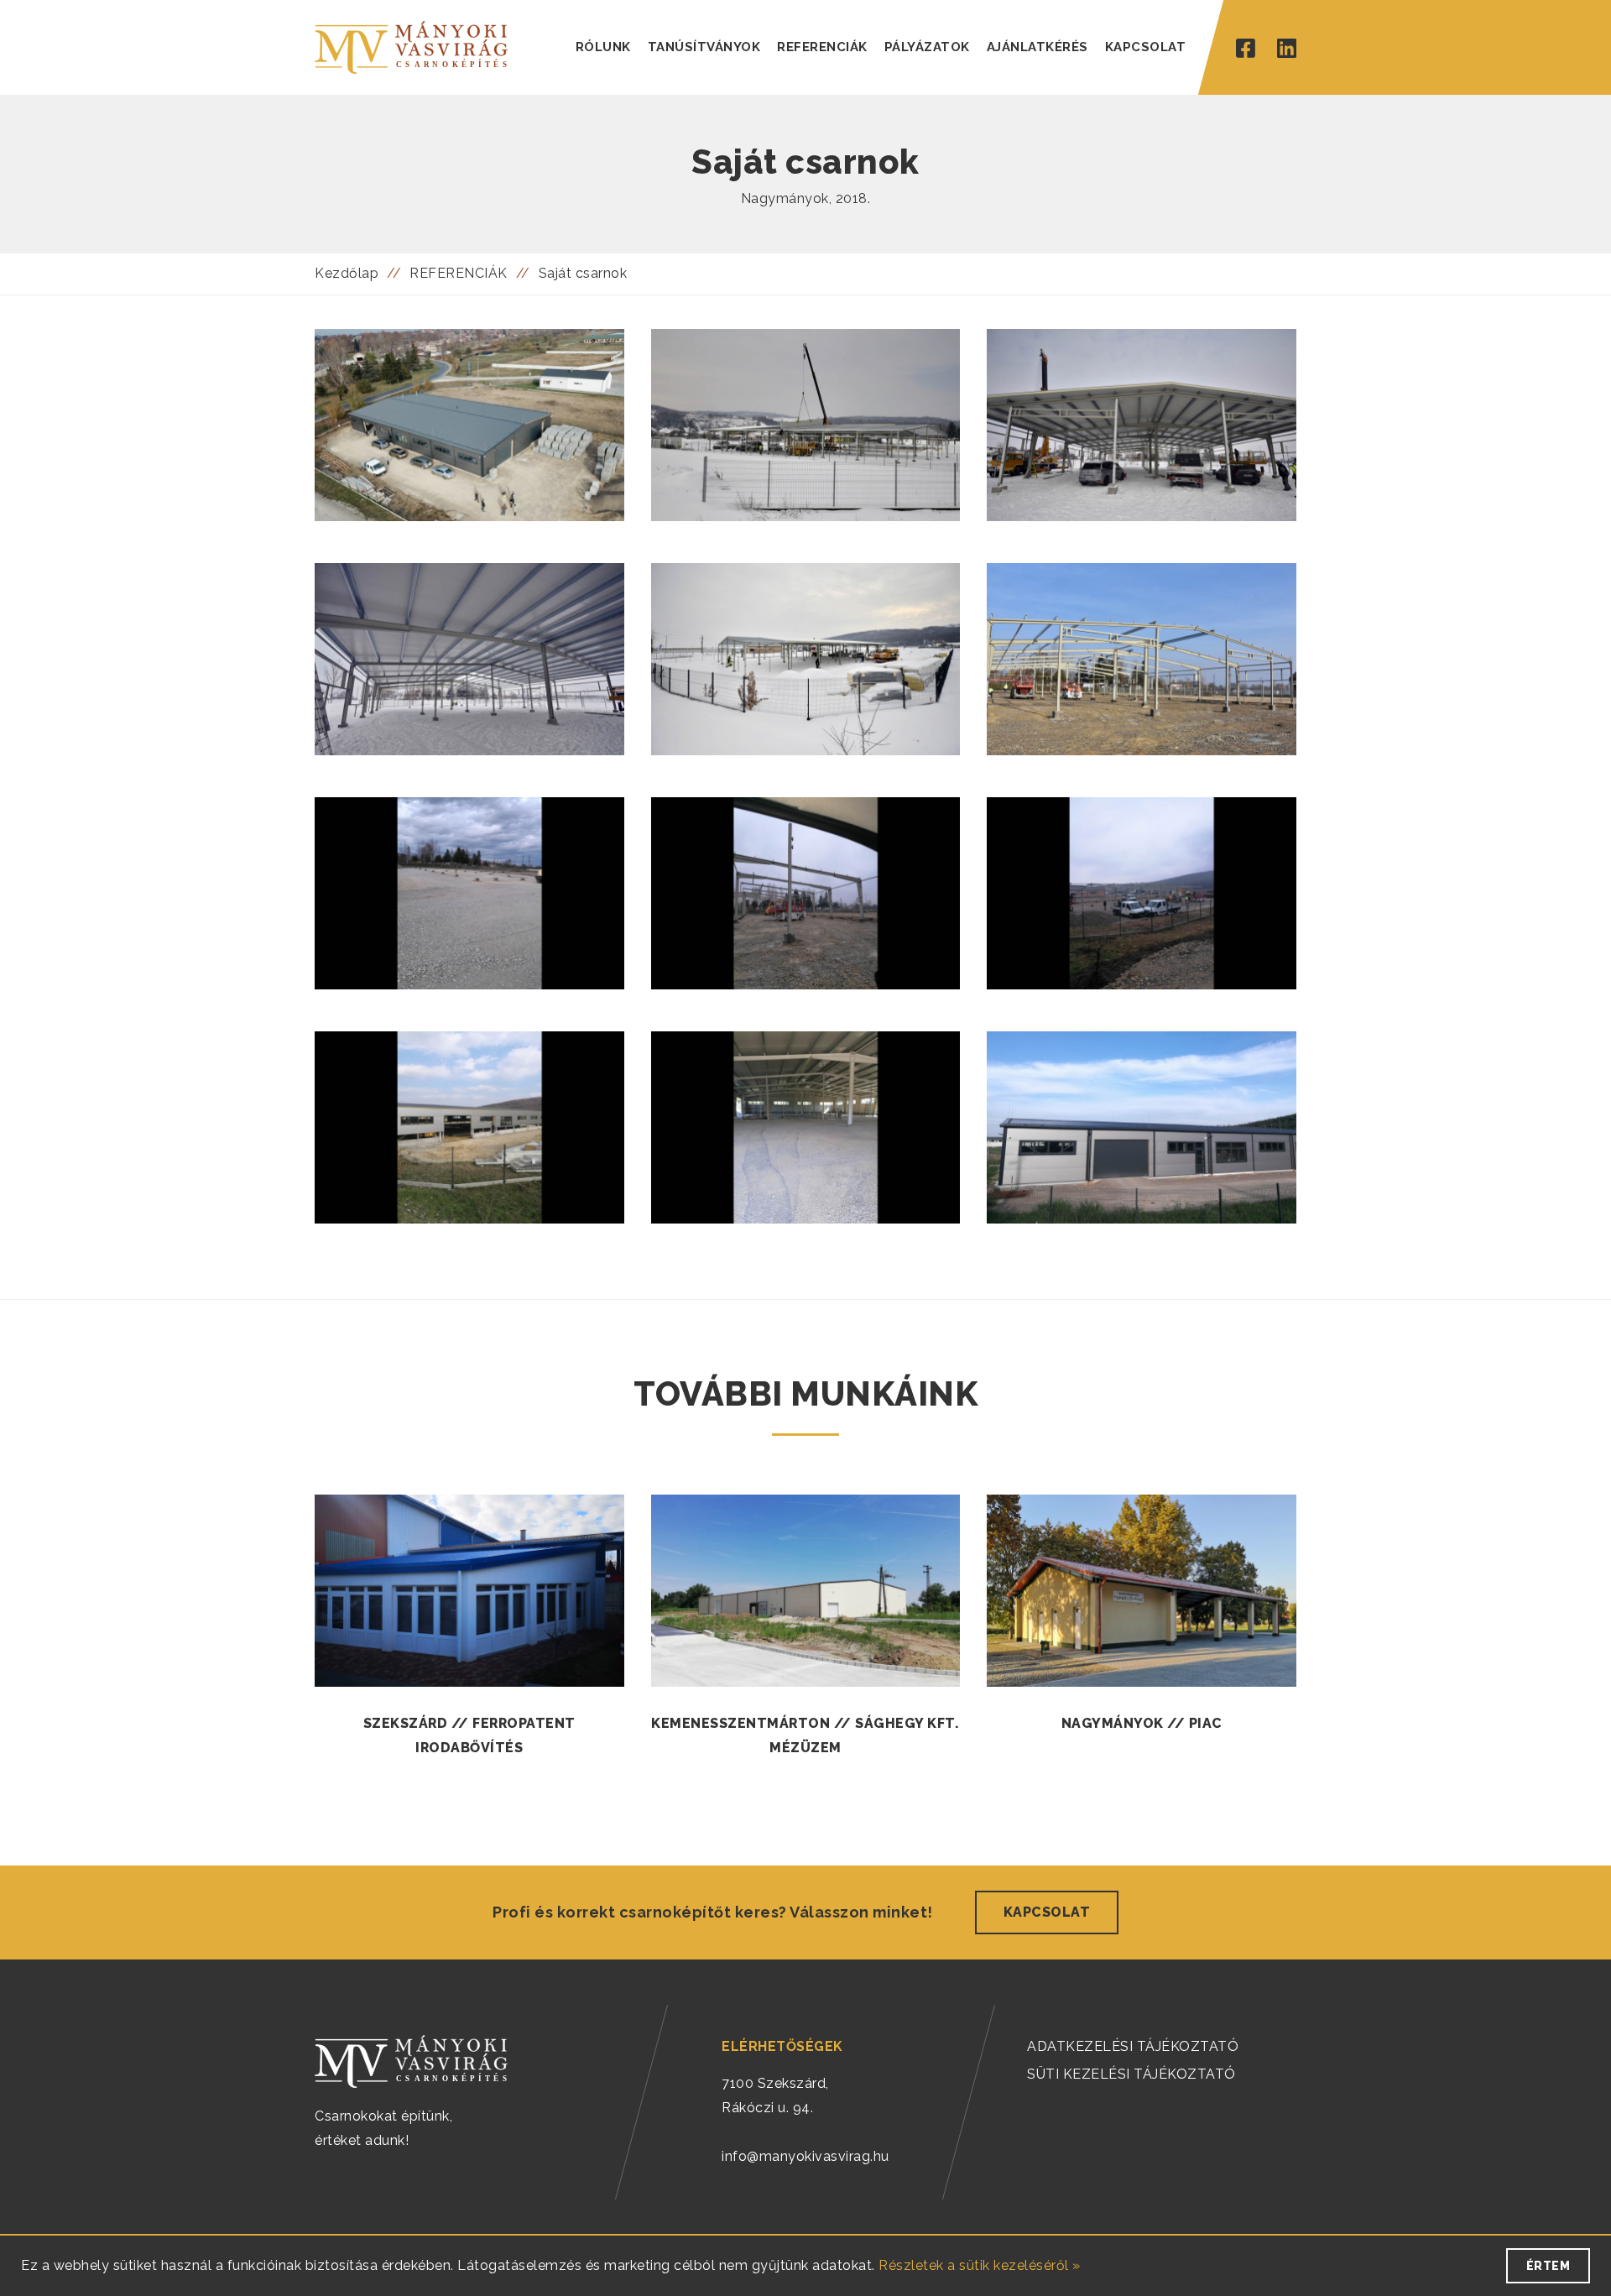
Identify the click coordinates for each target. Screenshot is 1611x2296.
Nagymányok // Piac (1142, 1723)
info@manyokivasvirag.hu (805, 2156)
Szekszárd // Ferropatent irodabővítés (469, 1735)
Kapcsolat (1047, 1912)
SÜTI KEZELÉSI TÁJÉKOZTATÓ (1131, 2074)
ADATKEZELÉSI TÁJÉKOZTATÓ (1133, 2046)
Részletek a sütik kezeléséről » (980, 2265)
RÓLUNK (603, 47)
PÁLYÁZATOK (927, 47)
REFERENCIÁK (822, 47)
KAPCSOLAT (1146, 47)
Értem (1548, 2266)
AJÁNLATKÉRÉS (1038, 47)
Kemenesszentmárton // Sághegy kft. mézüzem (805, 1735)
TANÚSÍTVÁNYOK (704, 47)
